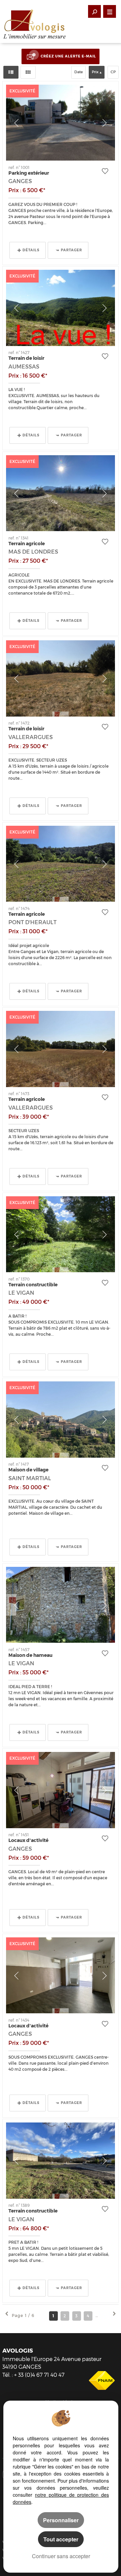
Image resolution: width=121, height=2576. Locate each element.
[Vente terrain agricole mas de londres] (61, 493)
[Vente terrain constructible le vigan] (61, 1234)
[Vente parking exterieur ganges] (61, 123)
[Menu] (110, 11)
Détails (31, 250)
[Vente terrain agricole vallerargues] (61, 1049)
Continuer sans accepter (61, 2556)
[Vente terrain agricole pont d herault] (61, 864)
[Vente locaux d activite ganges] (61, 1790)
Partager (71, 250)
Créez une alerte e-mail (68, 56)
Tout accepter (61, 2539)
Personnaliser (61, 2520)
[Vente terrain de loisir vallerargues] (61, 678)
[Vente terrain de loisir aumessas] (61, 308)
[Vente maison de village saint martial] (61, 1420)
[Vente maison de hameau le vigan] (61, 1605)
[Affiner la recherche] (94, 11)
